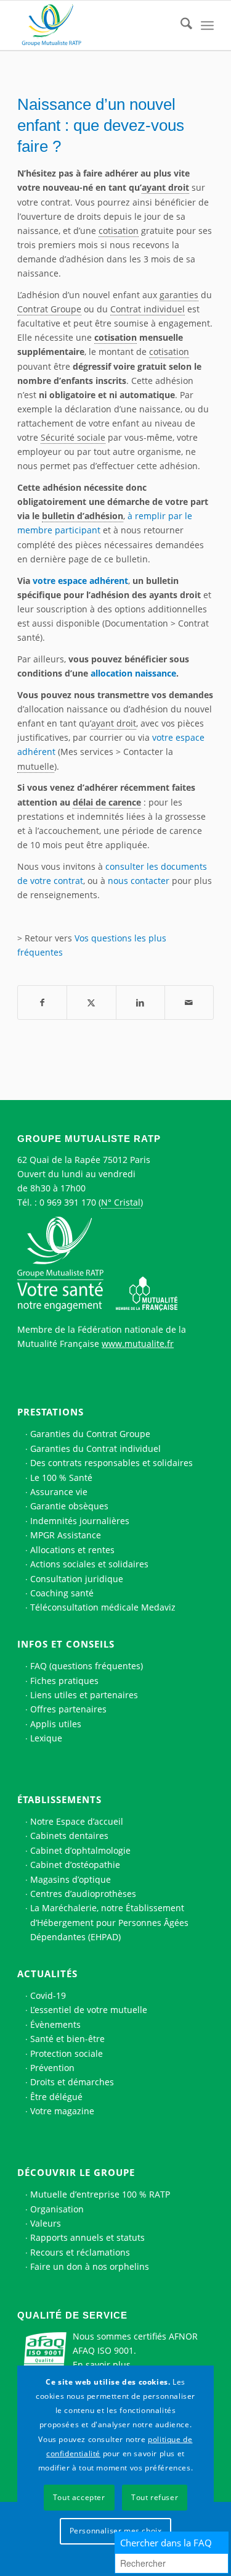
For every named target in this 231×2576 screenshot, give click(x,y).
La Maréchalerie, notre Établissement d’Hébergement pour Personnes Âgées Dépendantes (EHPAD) (109, 1922)
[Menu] (207, 25)
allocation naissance (133, 673)
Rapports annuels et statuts (87, 2237)
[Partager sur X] (91, 1002)
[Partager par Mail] (189, 1002)
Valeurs (46, 2223)
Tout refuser (155, 2497)
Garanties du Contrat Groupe (90, 1434)
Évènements (55, 2024)
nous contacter (139, 881)
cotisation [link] (119, 231)
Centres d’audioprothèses (83, 1894)
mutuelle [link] (36, 766)
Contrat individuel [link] (148, 309)
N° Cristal (121, 1202)
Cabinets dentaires (69, 1836)
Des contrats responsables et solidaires (111, 1463)
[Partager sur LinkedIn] (140, 1002)
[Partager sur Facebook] (42, 1002)
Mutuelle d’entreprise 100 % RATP (100, 2194)
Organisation (57, 2209)
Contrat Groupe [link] (49, 309)
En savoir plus (102, 2365)
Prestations (51, 1412)
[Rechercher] (180, 25)
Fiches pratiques (64, 1681)
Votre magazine (62, 2111)
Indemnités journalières (80, 1521)
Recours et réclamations (80, 2252)
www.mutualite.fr (138, 1344)
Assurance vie (59, 1492)
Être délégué (56, 2097)
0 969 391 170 (68, 1202)
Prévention (52, 2068)
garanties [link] (179, 295)
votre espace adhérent (80, 581)
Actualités (47, 1974)
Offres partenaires (68, 1709)
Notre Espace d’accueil (77, 1821)
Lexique (46, 1738)
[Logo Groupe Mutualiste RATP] (96, 25)
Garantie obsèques (69, 1506)
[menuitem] (180, 25)
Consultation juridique (77, 1579)
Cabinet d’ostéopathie (75, 1865)
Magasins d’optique (71, 1879)
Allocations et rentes (72, 1550)
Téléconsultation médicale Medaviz (103, 1607)
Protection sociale (67, 2053)
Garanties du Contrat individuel (95, 1448)
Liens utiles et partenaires (84, 1695)
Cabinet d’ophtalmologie (80, 1850)
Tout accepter (79, 2497)
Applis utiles (56, 1724)
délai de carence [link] (107, 802)
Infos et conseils (66, 1644)
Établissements (59, 1799)
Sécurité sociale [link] (73, 437)
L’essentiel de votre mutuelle (89, 2010)
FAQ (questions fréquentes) (87, 1666)
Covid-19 (48, 1995)
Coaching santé (62, 1593)
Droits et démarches (72, 2082)
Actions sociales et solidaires (89, 1564)
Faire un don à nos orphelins (90, 2266)
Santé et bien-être (67, 2039)
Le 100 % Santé (61, 1478)
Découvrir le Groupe (76, 2172)
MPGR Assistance (66, 1535)
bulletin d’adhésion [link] (83, 516)
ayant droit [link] (165, 187)
